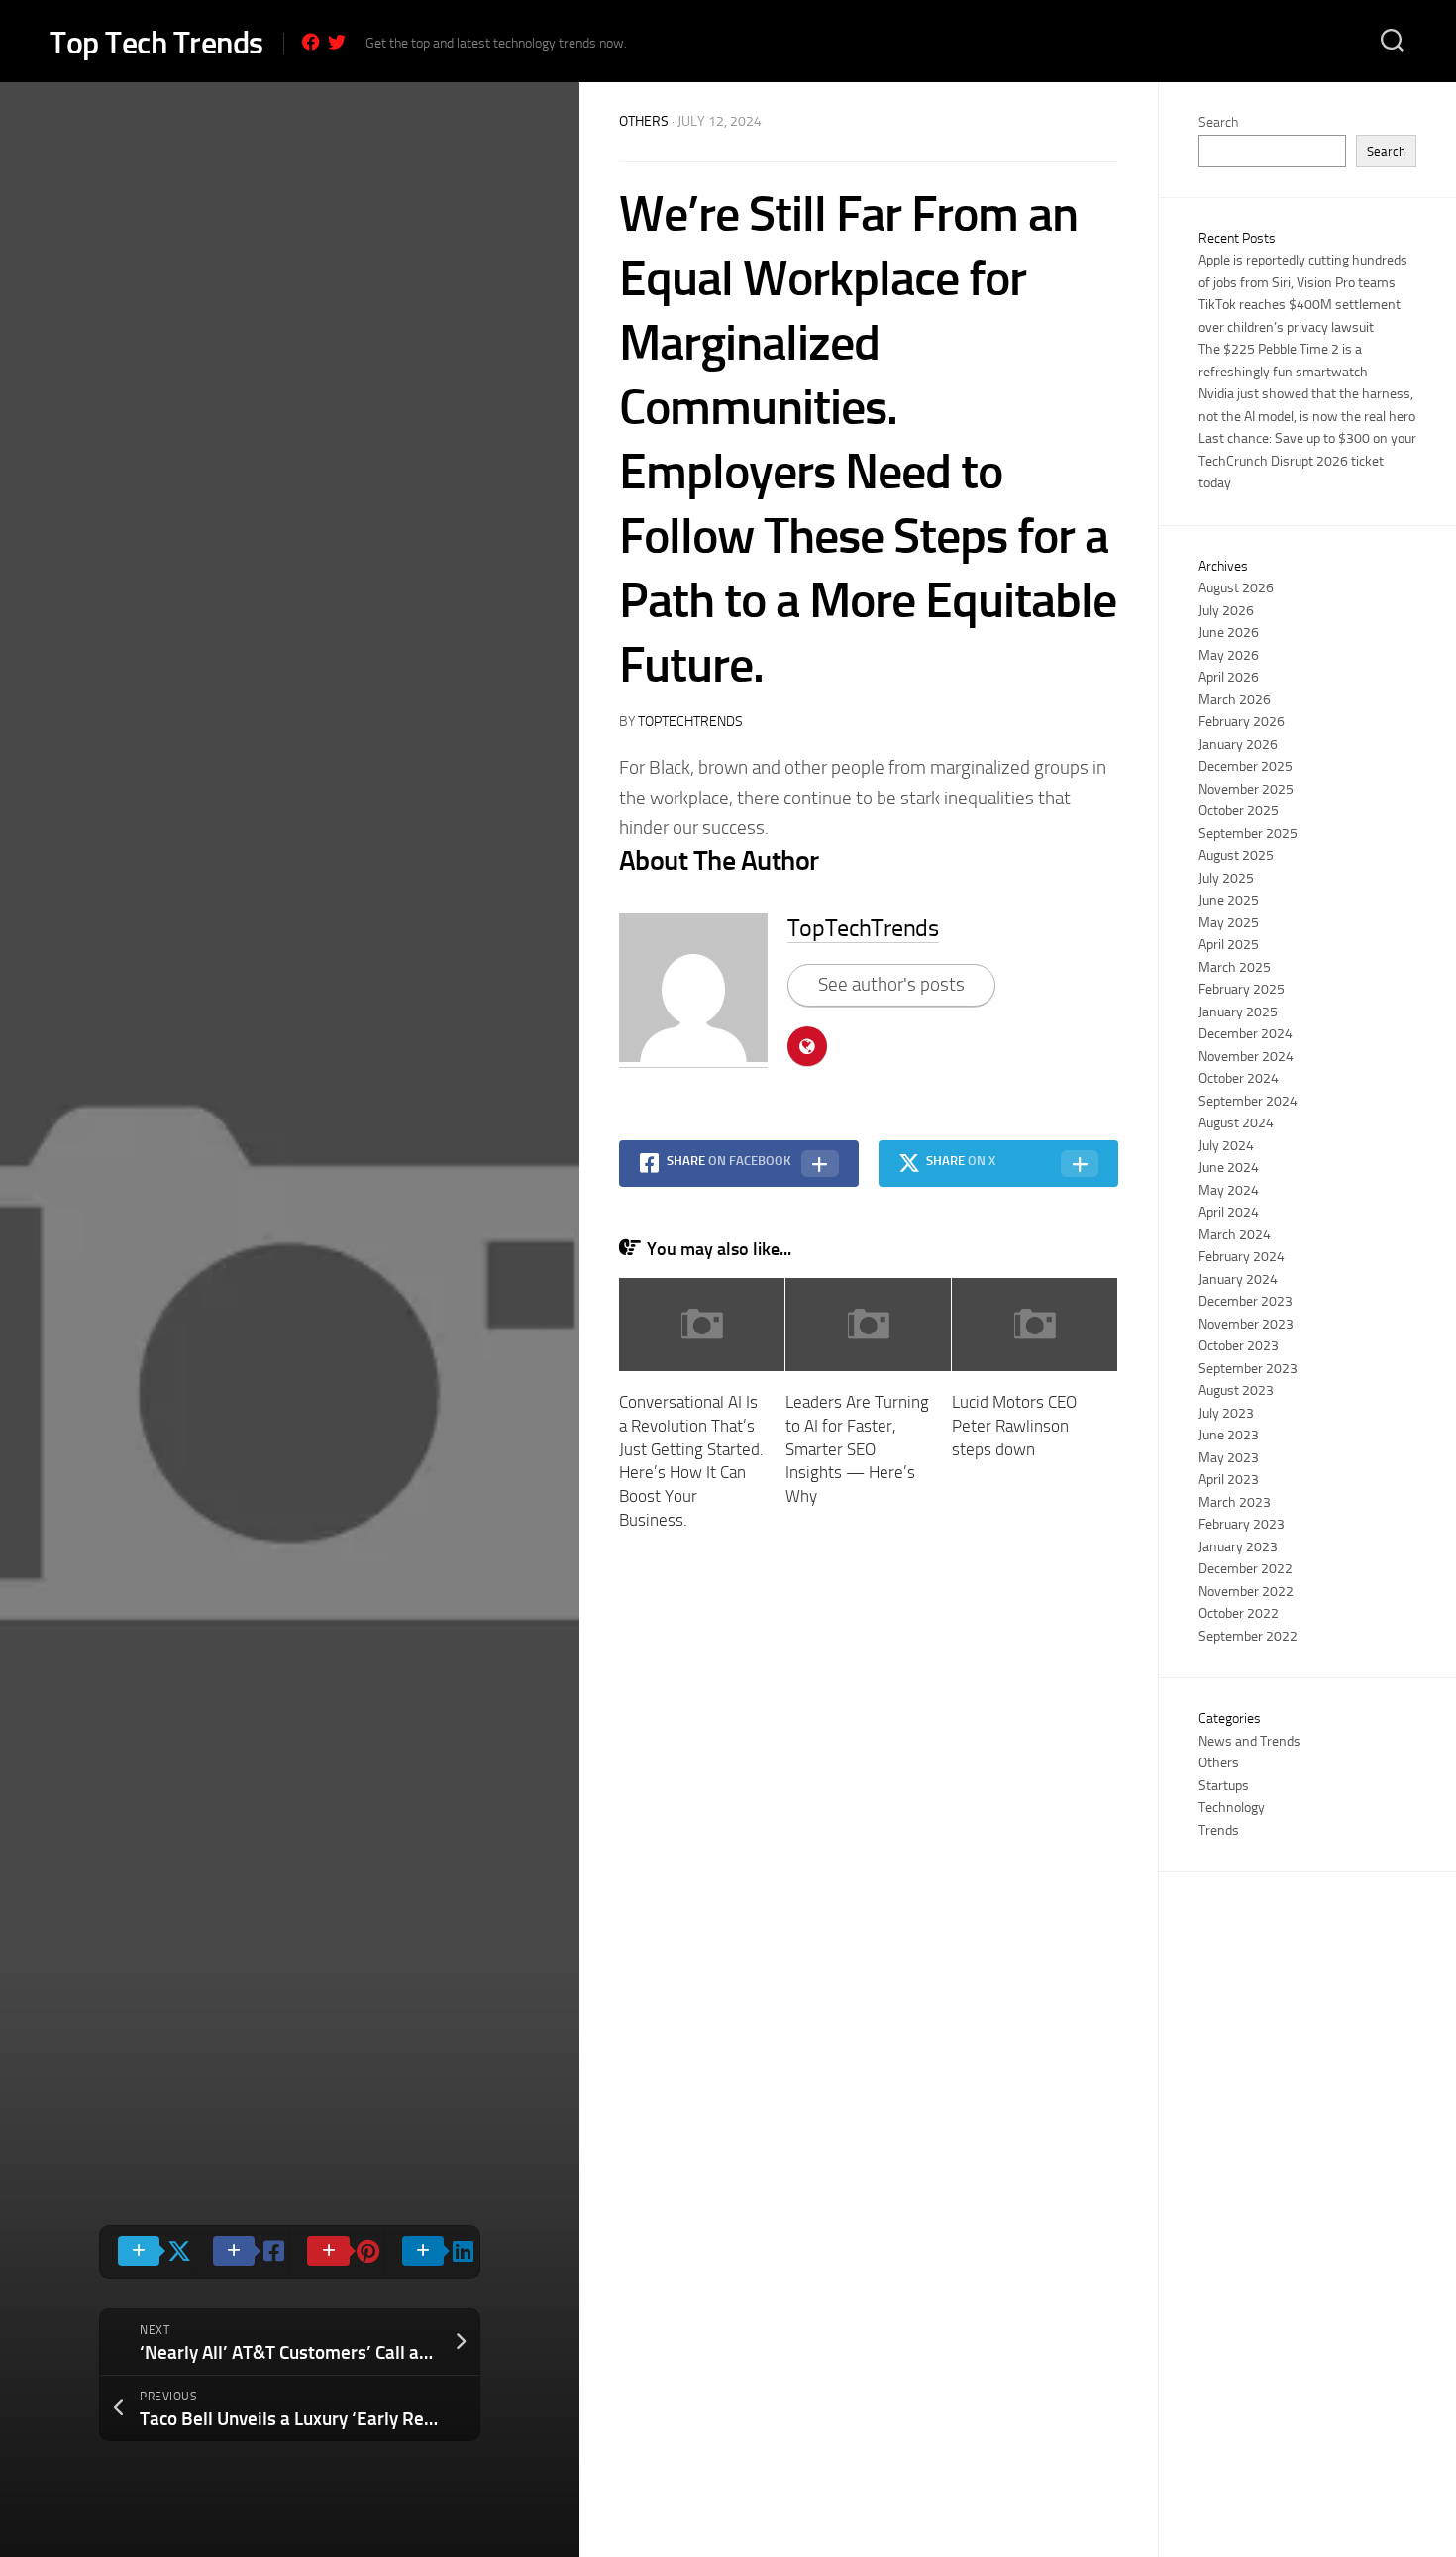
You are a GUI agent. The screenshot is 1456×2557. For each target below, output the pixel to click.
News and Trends (1249, 1741)
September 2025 (1248, 834)
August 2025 (1236, 855)
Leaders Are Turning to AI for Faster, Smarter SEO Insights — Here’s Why (857, 1449)
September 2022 (1248, 1636)
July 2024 (1226, 1146)
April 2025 (1229, 945)
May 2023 (1229, 1458)
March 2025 (1235, 967)
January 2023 (1238, 1547)
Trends (1219, 1830)
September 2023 (1248, 1369)
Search (1218, 122)
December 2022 (1246, 1569)
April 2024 (1229, 1212)
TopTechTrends (690, 722)
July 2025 (1226, 878)
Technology (1232, 1808)
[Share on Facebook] (243, 2252)
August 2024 (1236, 1123)
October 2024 (1239, 1078)
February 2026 (1242, 722)
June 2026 (1229, 633)
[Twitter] (337, 42)
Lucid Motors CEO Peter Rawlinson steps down (1014, 1426)
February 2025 (1242, 989)
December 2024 (1246, 1034)
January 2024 (1238, 1279)
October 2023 (1239, 1346)
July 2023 (1226, 1413)
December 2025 (1246, 766)
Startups (1224, 1786)
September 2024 (1248, 1101)
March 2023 (1235, 1502)
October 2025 (1239, 811)
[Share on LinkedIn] (432, 2252)
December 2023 (1246, 1301)
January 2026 (1238, 745)
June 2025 (1229, 900)
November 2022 (1246, 1592)
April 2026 (1229, 677)
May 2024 (1229, 1190)
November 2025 (1246, 789)
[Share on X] (148, 2252)
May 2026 (1229, 655)
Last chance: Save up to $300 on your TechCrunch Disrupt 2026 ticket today (1307, 461)
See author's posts (891, 984)
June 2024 (1229, 1168)
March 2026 (1235, 700)
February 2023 (1242, 1524)
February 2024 (1242, 1257)
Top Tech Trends (156, 43)
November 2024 (1246, 1057)
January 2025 (1238, 1012)
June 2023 (1229, 1435)
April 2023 (1229, 1480)
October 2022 (1239, 1613)
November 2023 (1246, 1324)
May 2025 (1229, 923)
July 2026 (1226, 611)
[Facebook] (311, 42)
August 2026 (1236, 588)
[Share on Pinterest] (337, 2252)
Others (644, 121)
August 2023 (1236, 1390)
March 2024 (1235, 1235)
